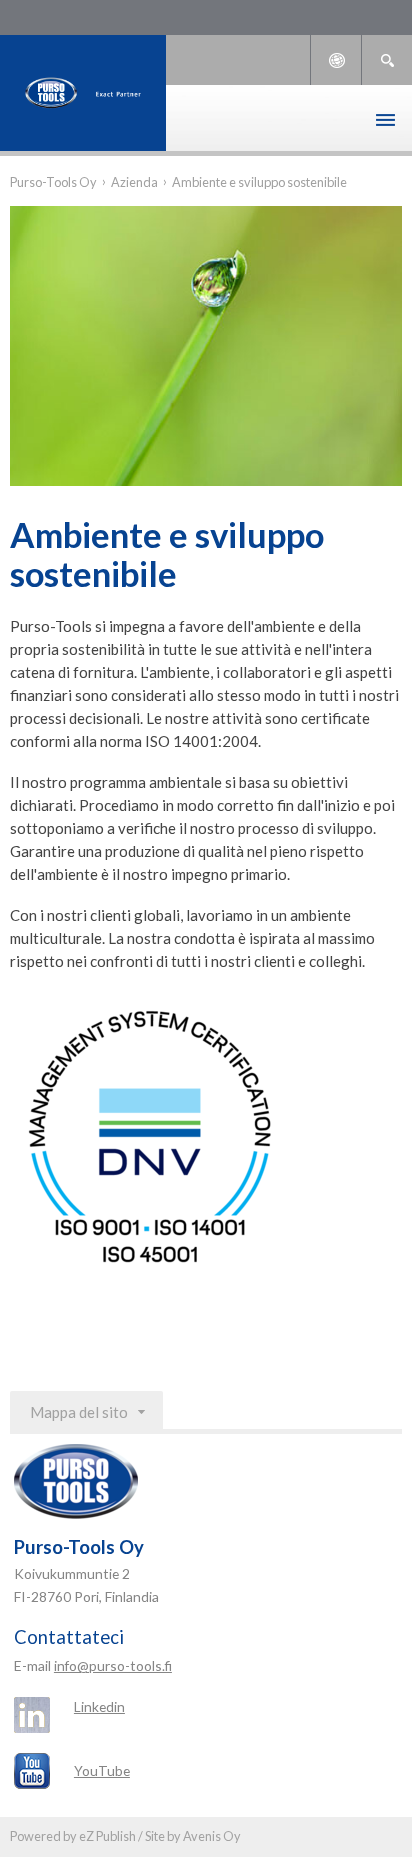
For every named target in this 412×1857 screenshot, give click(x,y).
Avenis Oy (212, 1836)
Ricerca (387, 60)
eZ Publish (107, 1836)
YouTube (102, 1770)
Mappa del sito (79, 1412)
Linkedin (99, 1706)
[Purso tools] (83, 93)
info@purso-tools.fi (113, 1665)
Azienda (134, 182)
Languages (336, 60)
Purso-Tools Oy (53, 182)
